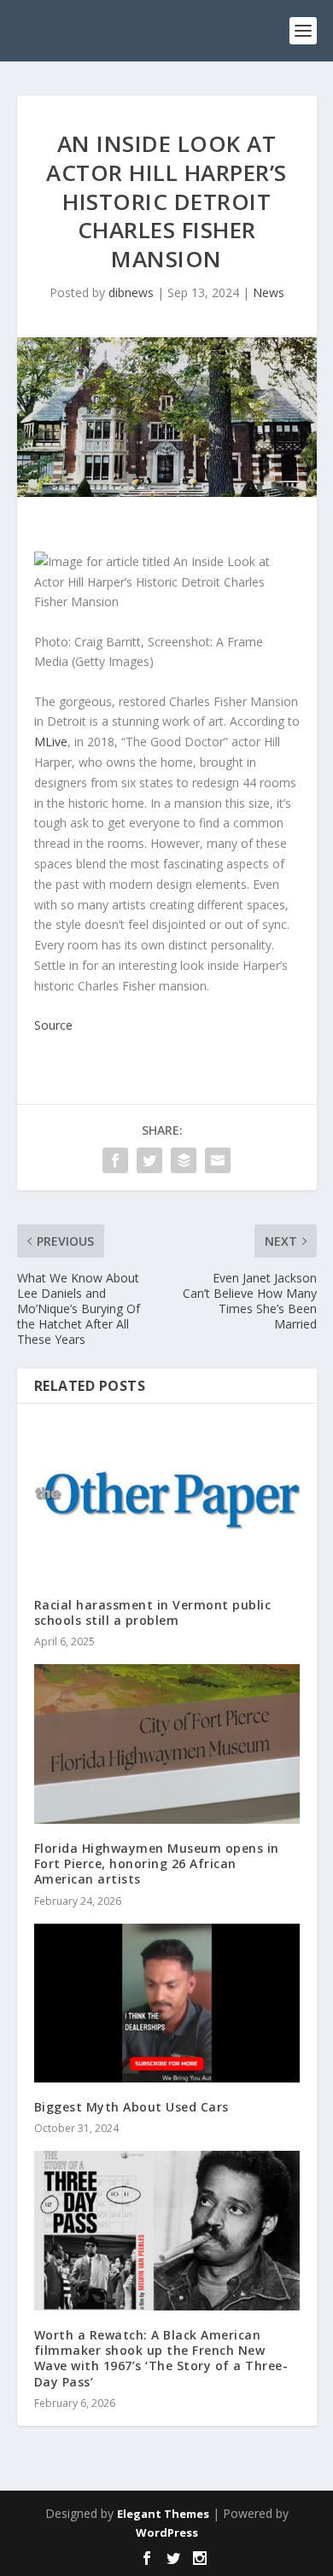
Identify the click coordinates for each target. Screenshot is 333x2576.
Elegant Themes (163, 2514)
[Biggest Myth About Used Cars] (167, 2004)
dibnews (131, 292)
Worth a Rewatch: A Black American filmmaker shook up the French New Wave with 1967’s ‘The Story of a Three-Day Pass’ (161, 2358)
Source (53, 1025)
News (269, 292)
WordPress (167, 2532)
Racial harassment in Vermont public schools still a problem (153, 1612)
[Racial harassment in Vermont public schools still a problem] (167, 1501)
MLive (51, 742)
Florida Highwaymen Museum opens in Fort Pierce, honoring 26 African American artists (157, 1863)
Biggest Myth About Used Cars (131, 2107)
